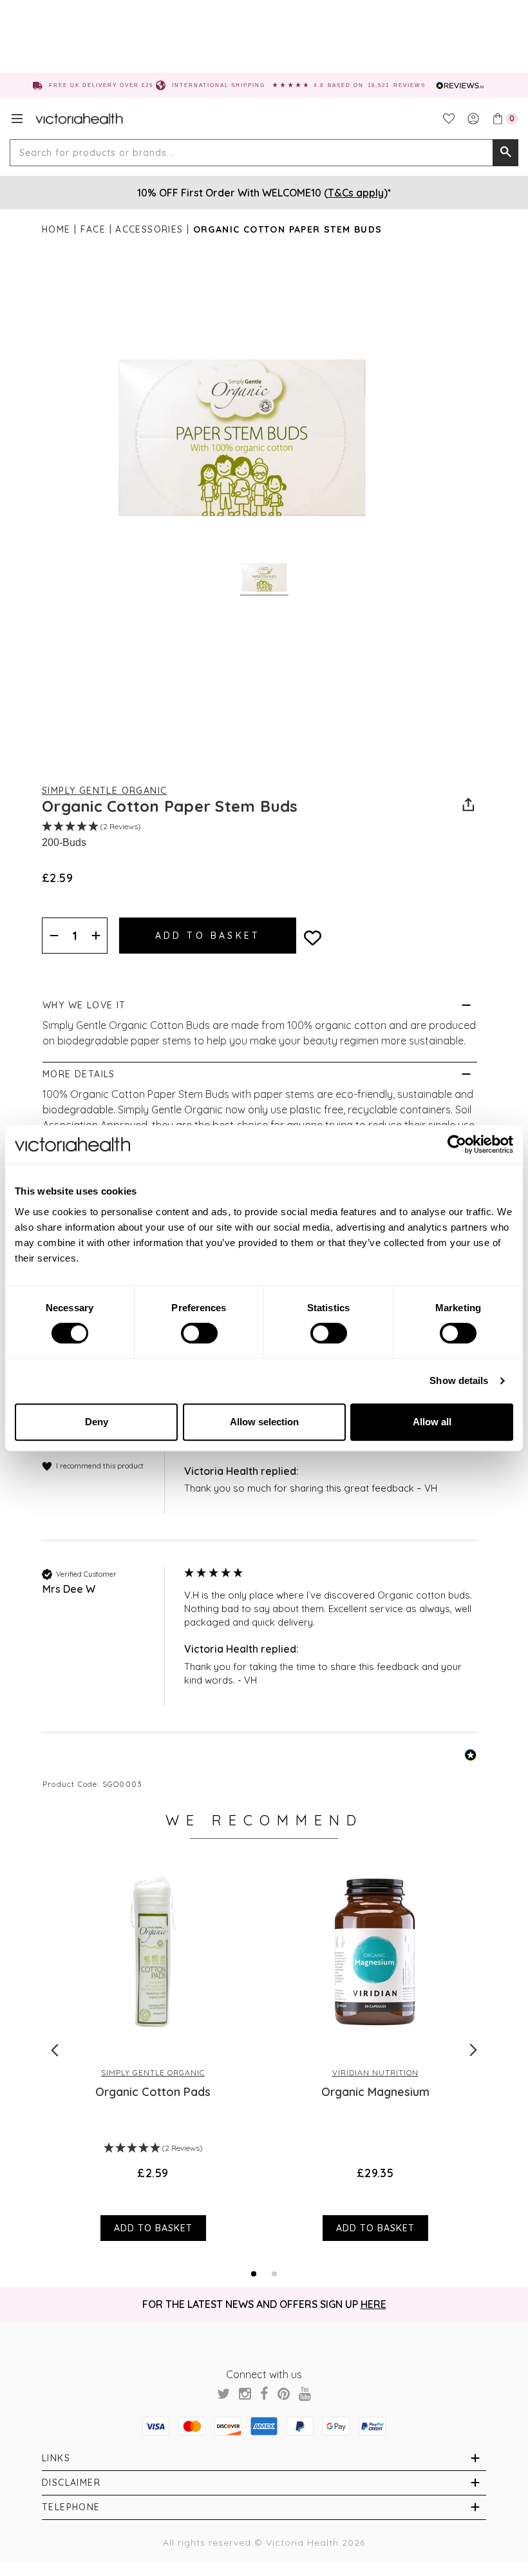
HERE (373, 2304)
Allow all (432, 1422)
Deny (97, 1422)
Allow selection (264, 1422)
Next (473, 2050)
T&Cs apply (356, 193)
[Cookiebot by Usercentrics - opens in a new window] (457, 1144)
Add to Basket (153, 2228)
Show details (459, 1380)
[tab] (254, 2274)
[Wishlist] (449, 119)
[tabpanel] (153, 2050)
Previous (55, 2050)
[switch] (199, 1333)
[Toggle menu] (17, 119)
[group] (260, 1478)
